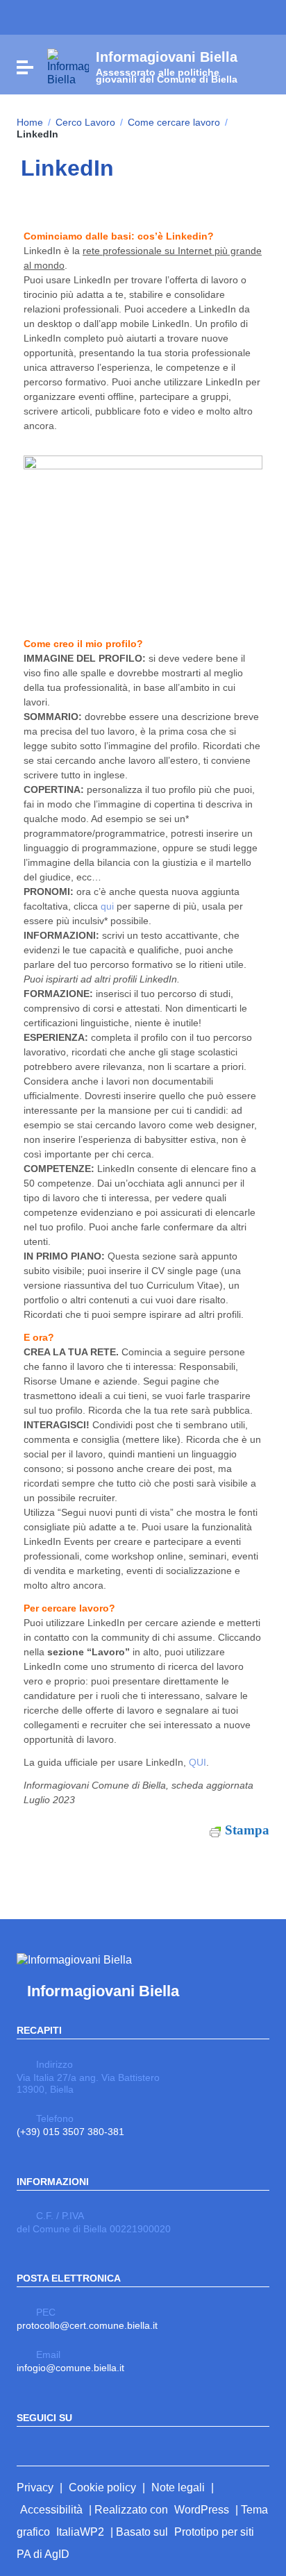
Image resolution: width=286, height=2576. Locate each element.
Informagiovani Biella (103, 1991)
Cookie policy (102, 2487)
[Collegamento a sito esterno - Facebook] (25, 2445)
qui (107, 906)
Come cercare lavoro (174, 122)
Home (30, 122)
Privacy (35, 2487)
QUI (197, 1762)
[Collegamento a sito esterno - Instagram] (50, 2445)
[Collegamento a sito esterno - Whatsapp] (75, 2445)
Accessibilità (51, 2510)
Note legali (178, 2487)
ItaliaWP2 (80, 2532)
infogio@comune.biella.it (70, 2368)
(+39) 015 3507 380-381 (70, 2132)
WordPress (202, 2510)
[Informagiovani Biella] (68, 66)
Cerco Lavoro (85, 122)
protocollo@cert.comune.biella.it (87, 2325)
